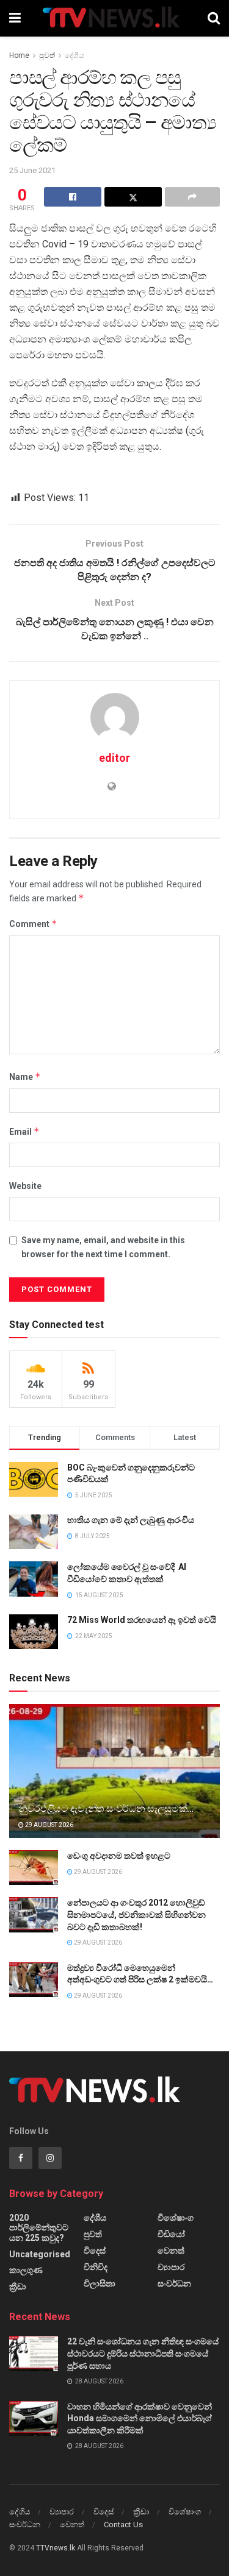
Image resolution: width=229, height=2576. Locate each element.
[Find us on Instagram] (50, 2158)
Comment (33, 924)
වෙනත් (171, 2251)
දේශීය (75, 55)
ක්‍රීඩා (18, 2287)
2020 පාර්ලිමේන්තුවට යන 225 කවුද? (39, 2228)
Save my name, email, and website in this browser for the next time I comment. (103, 1247)
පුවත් (47, 55)
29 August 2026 (49, 1825)
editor (114, 758)
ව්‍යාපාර (171, 2267)
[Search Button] (214, 18)
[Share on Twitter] (133, 197)
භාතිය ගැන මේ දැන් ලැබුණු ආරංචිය (131, 1520)
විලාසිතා (100, 2283)
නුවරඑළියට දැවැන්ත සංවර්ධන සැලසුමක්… (106, 1808)
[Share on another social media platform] (192, 197)
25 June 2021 (32, 170)
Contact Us (123, 2525)
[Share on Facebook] (73, 197)
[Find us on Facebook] (21, 2158)
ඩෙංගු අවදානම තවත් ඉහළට (119, 1856)
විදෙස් (95, 2251)
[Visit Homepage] (114, 18)
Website (25, 1186)
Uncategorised (40, 2254)
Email (24, 1131)
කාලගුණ (26, 2270)
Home (19, 55)
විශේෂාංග (176, 2218)
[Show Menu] (15, 18)
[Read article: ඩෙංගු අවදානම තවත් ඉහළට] (34, 1868)
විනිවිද (96, 2267)
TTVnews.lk (56, 2548)
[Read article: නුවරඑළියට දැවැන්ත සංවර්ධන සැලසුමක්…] (114, 1779)
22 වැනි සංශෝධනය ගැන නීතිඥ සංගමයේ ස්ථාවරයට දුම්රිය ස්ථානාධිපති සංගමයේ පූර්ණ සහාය (143, 2353)
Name (25, 1077)
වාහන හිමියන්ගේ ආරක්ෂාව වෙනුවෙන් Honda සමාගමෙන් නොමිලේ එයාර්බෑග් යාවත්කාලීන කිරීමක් (140, 2418)
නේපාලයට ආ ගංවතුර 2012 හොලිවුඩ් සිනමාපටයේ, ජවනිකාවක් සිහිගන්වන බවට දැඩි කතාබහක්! (136, 1914)
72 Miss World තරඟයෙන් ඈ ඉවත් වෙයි (142, 1620)
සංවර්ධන (174, 2283)
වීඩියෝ (171, 2234)
